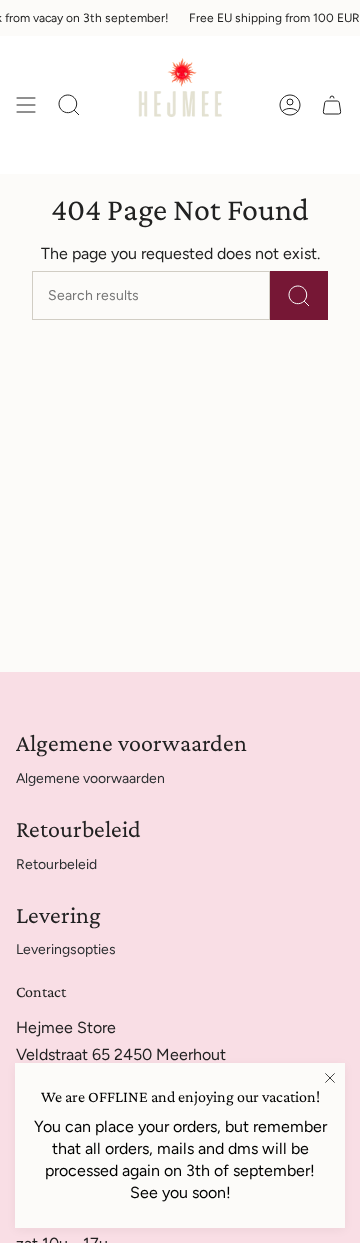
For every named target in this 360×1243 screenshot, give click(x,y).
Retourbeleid (56, 864)
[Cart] (332, 105)
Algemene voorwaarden (90, 778)
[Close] (330, 1078)
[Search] (299, 295)
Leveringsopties (66, 949)
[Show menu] (26, 105)
